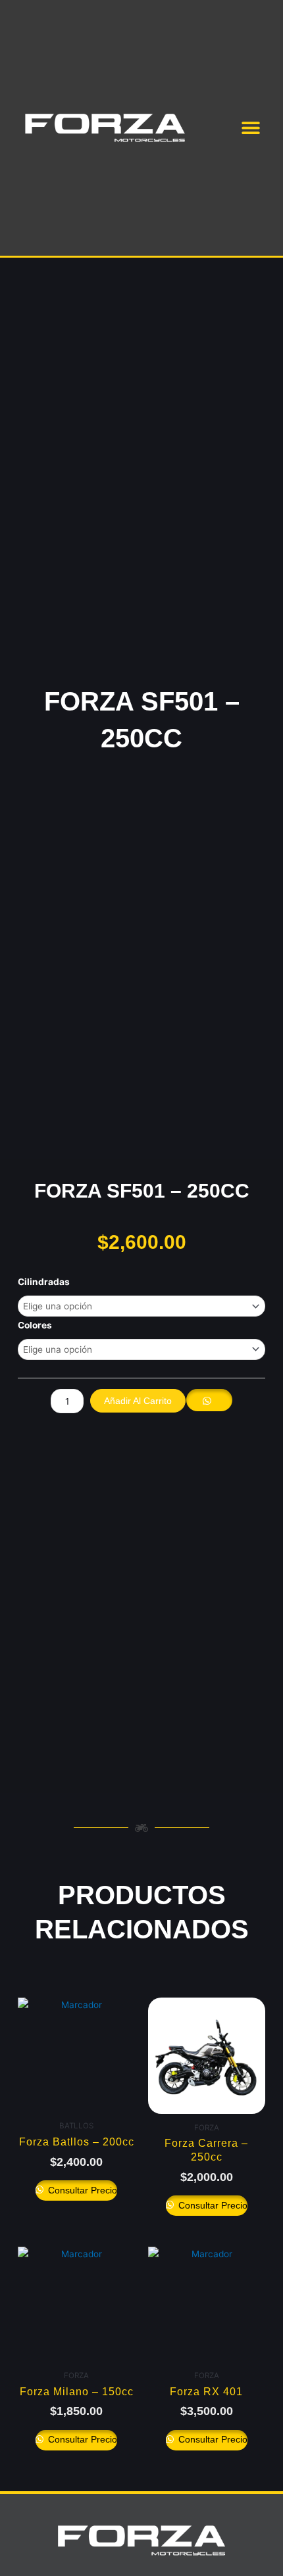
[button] (250, 128)
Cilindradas (44, 1282)
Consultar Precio (81, 2190)
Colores (35, 1325)
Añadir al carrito (138, 1401)
